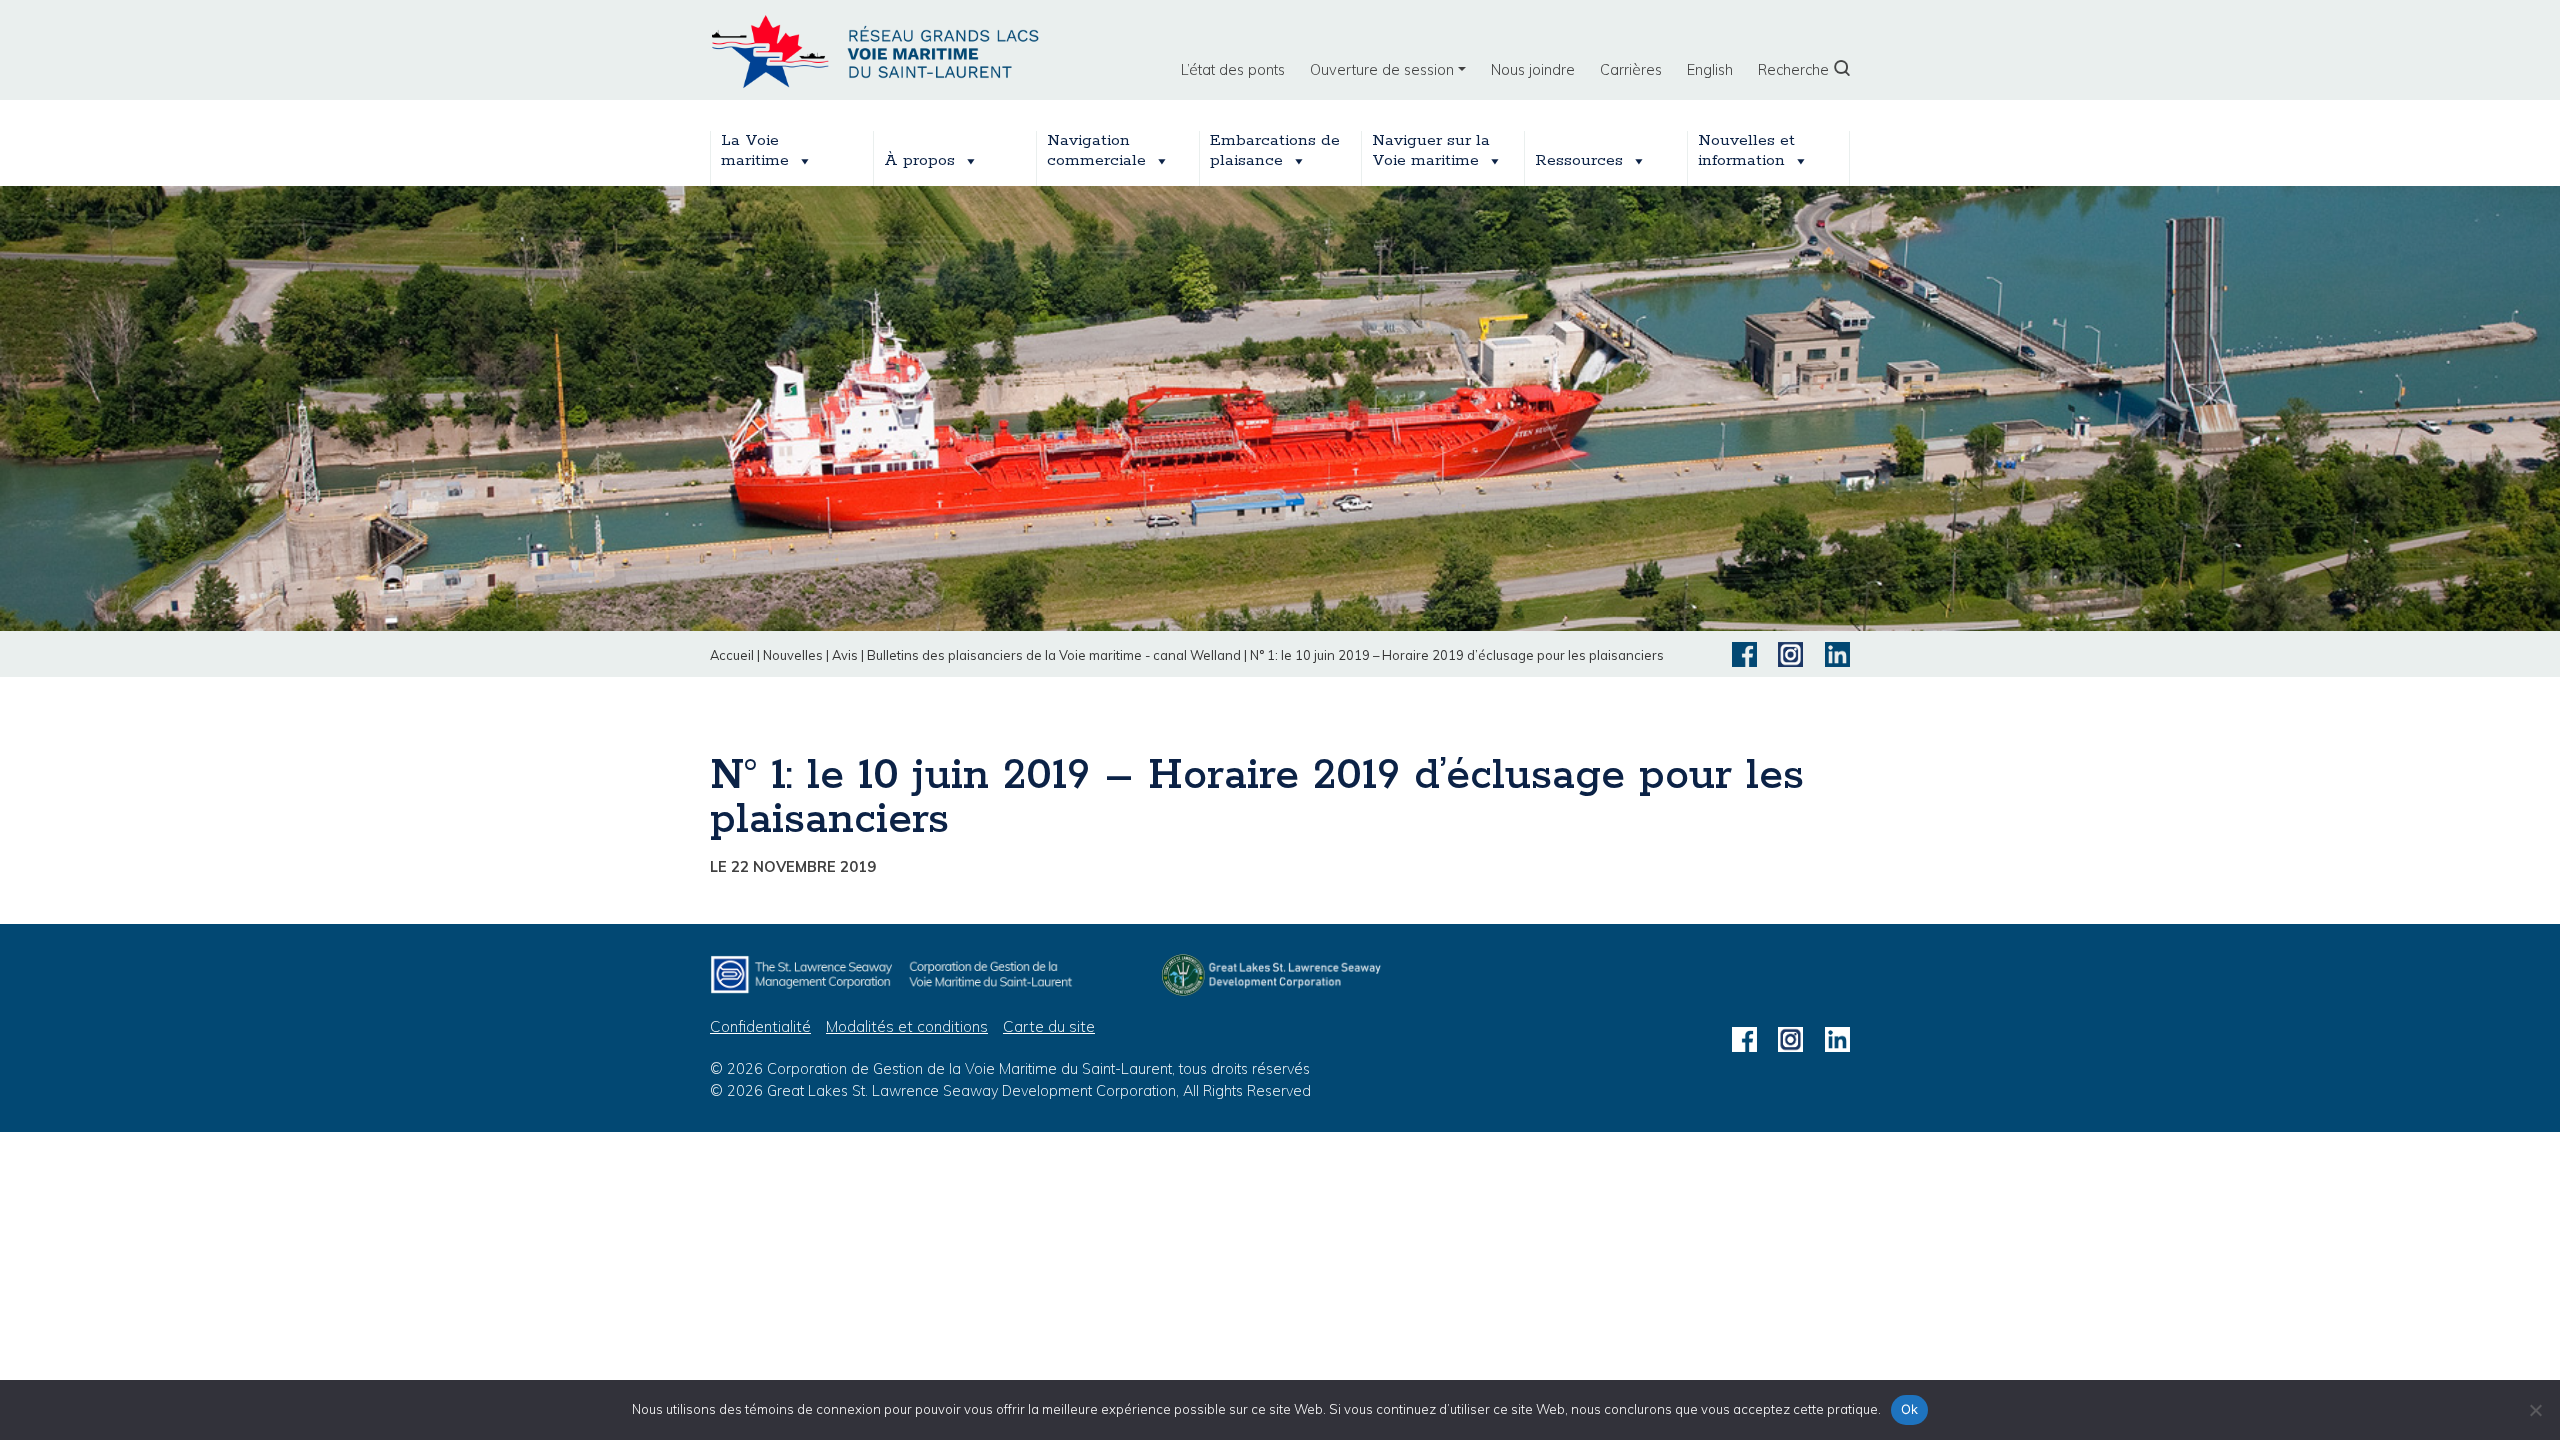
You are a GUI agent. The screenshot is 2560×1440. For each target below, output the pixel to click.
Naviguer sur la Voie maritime (1431, 151)
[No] (2535, 1410)
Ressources (1579, 160)
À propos (919, 160)
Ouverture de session (1382, 70)
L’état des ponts (1233, 70)
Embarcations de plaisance (1275, 151)
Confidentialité (760, 1026)
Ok (1910, 1409)
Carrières (1631, 70)
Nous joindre (1533, 70)
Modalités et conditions (907, 1026)
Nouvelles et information (1746, 151)
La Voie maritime (755, 151)
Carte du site (1049, 1026)
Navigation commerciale (1096, 151)
